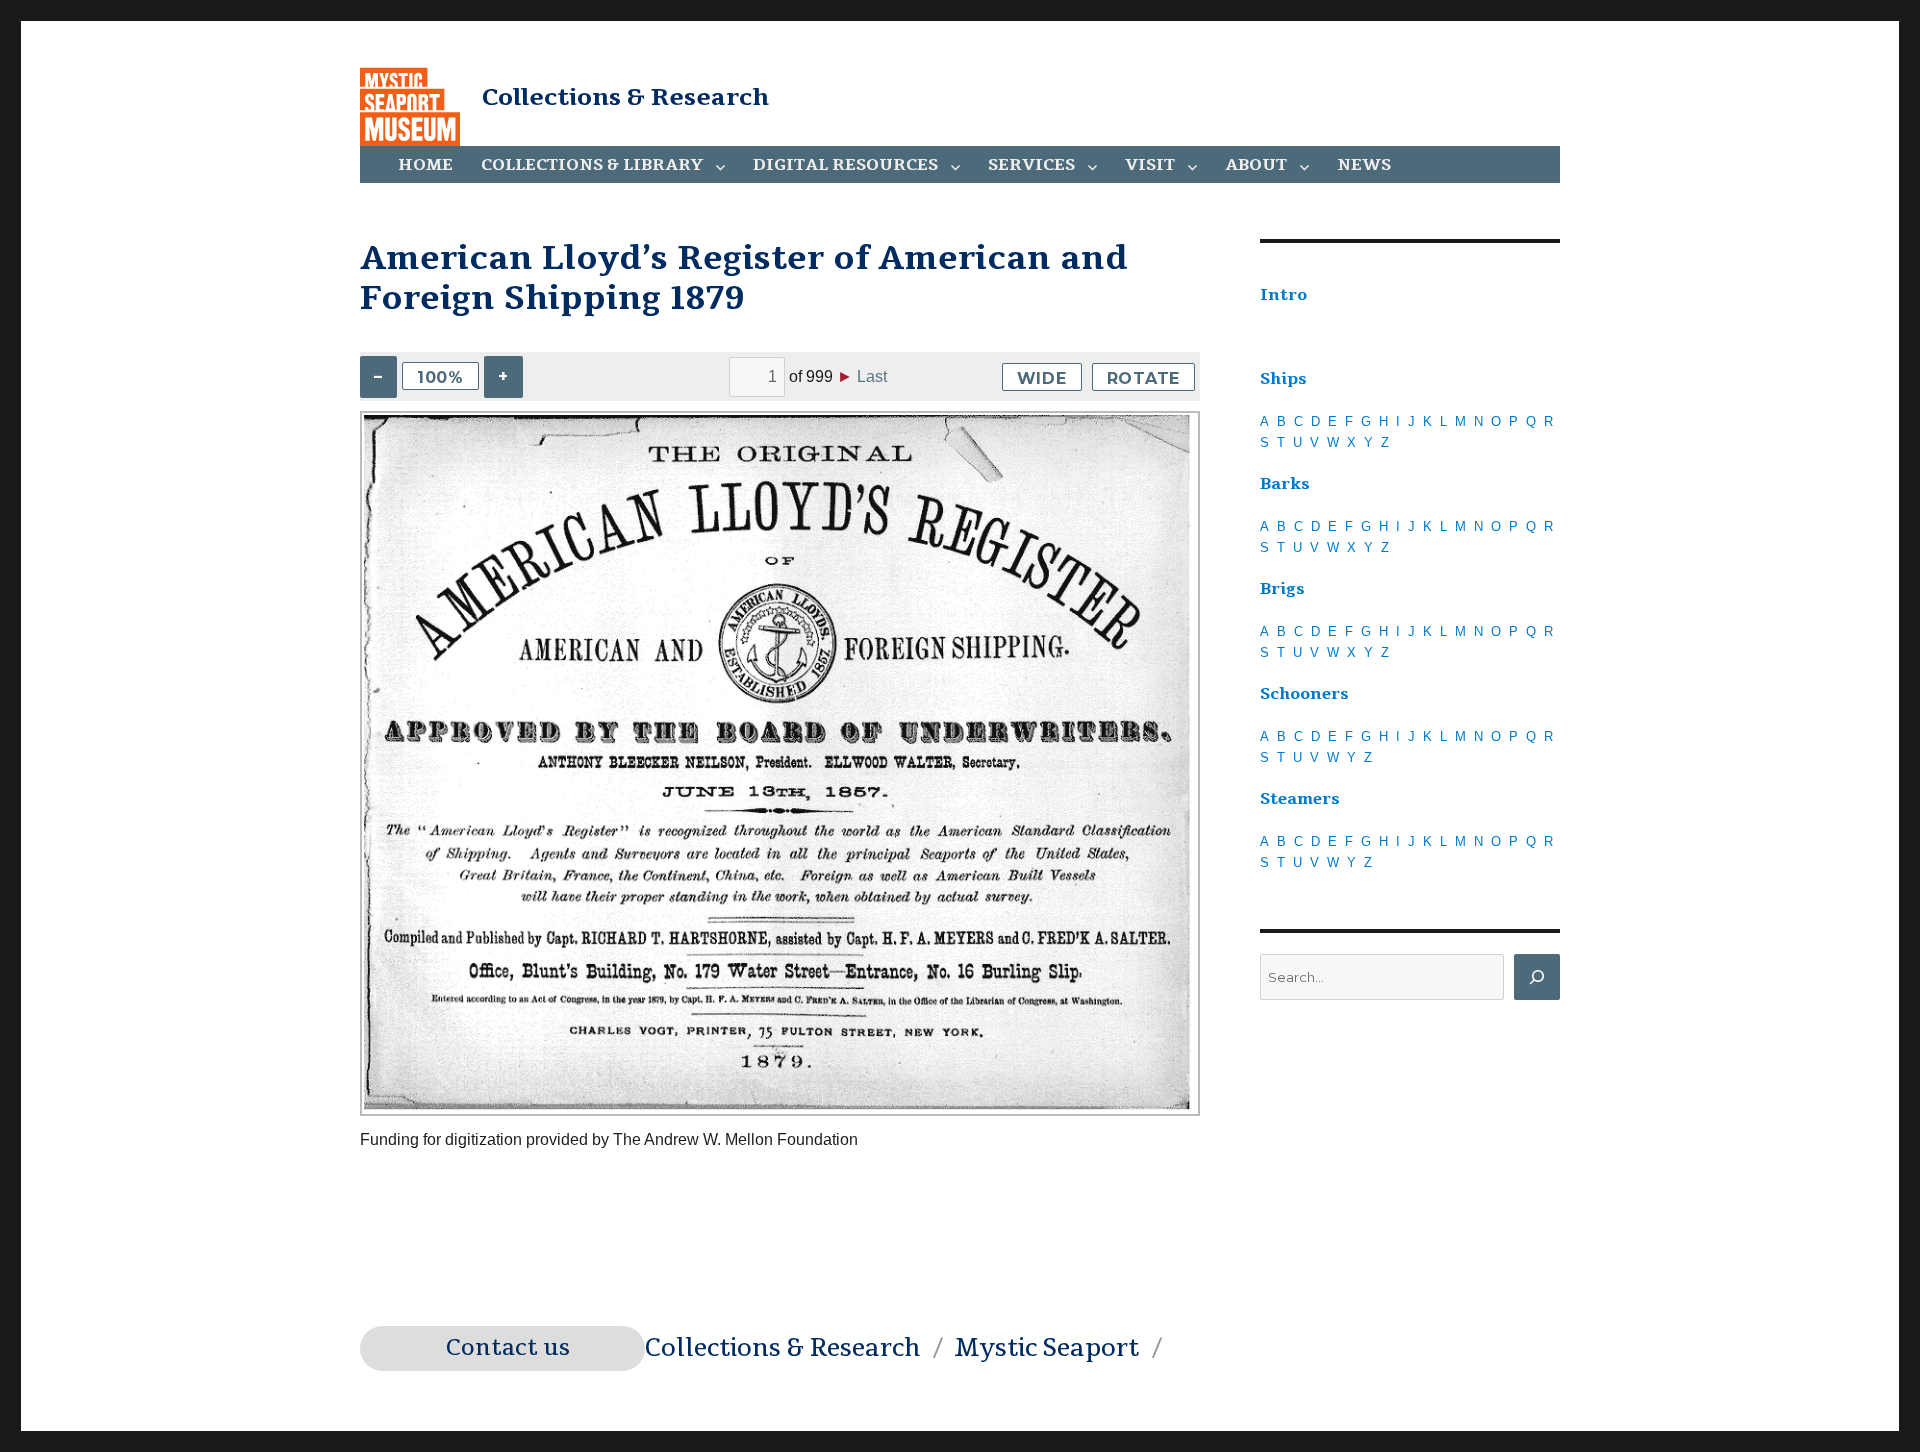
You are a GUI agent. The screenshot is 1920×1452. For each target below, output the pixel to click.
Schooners (1304, 694)
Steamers (1300, 799)
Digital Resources (845, 165)
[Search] (1537, 977)
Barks (1285, 484)
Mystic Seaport (1046, 1348)
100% (440, 377)
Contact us (508, 1348)
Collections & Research (625, 97)
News (1364, 165)
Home (425, 165)
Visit (1150, 165)
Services (1031, 165)
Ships (1283, 379)
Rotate (1144, 378)
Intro (1283, 295)
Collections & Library (592, 165)
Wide (1042, 378)
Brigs (1282, 589)
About (1256, 165)
